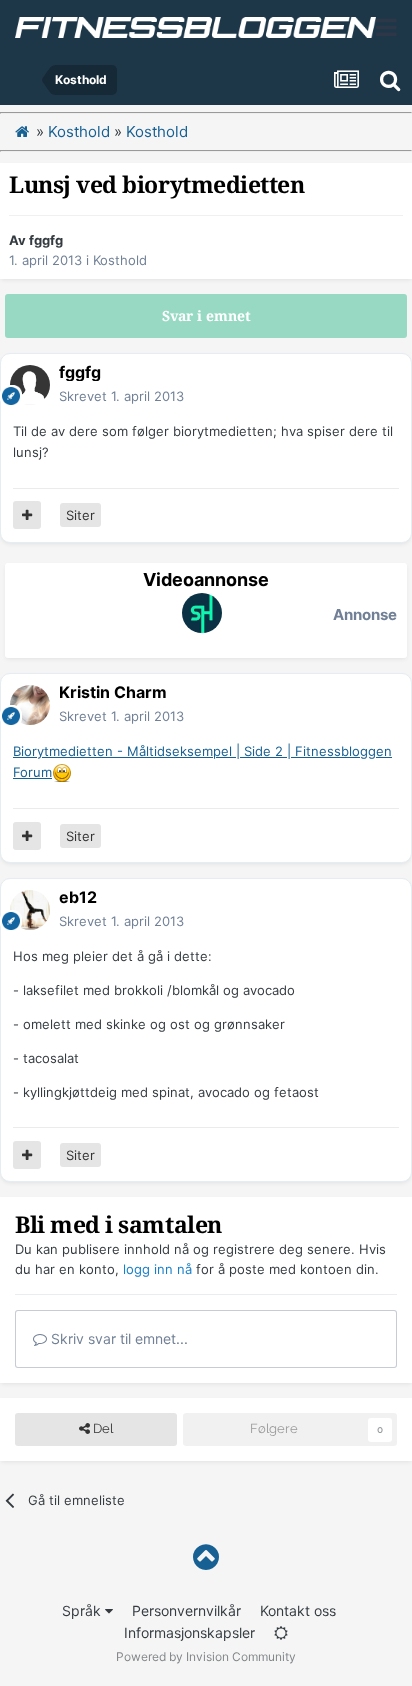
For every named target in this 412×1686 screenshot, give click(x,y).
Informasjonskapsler (189, 1632)
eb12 (78, 897)
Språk (83, 1610)
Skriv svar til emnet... (117, 1338)
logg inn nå (157, 1269)
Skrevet (121, 396)
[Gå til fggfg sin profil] (30, 385)
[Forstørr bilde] (62, 772)
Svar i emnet (206, 316)
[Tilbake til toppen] (206, 1557)
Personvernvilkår (186, 1610)
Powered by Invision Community (206, 1656)
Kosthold (120, 260)
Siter (80, 515)
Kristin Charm (113, 692)
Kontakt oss (298, 1610)
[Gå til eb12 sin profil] (30, 910)
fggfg (46, 240)
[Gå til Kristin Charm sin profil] (30, 705)
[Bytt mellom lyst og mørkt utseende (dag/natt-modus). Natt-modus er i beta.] (281, 1632)
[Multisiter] (27, 515)
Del (101, 1428)
